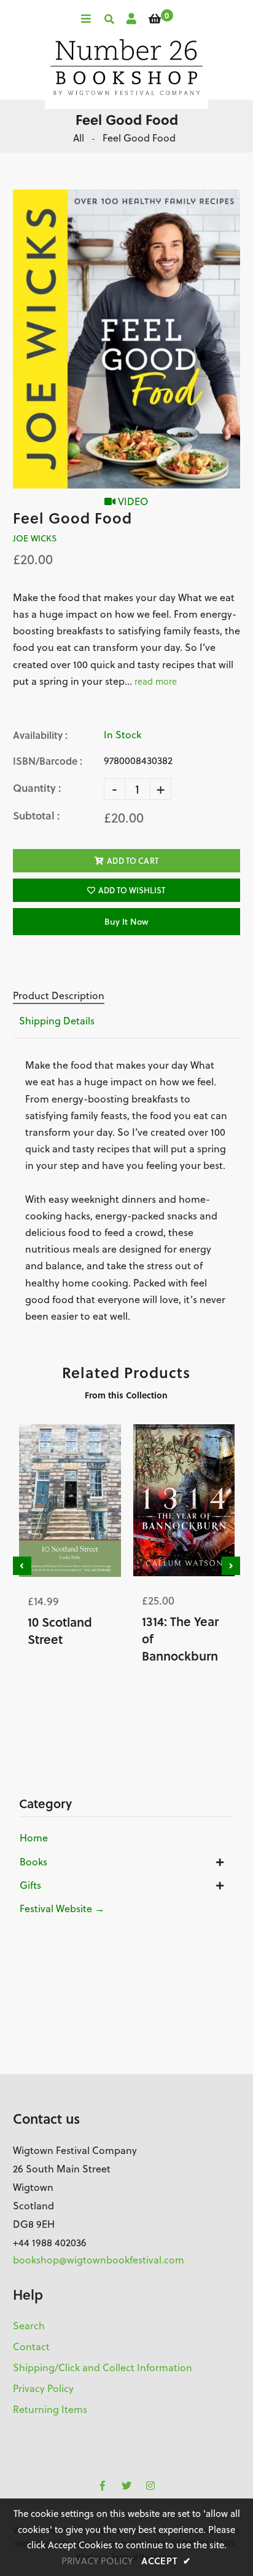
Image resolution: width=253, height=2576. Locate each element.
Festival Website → (62, 1908)
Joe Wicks (35, 538)
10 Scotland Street (60, 1630)
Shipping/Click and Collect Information (103, 2367)
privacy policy (97, 2561)
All (79, 138)
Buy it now (126, 922)
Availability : (40, 735)
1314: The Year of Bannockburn (180, 1638)
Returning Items (50, 2409)
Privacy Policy (43, 2388)
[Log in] (131, 19)
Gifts (30, 1885)
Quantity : (37, 788)
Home (34, 1838)
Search (29, 2326)
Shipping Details (57, 1021)
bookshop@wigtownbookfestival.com (99, 2260)
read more (156, 681)
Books (33, 1862)
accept (166, 2561)
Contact (31, 2347)
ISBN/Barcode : (48, 761)
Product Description (59, 995)
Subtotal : (36, 815)
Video (132, 501)
